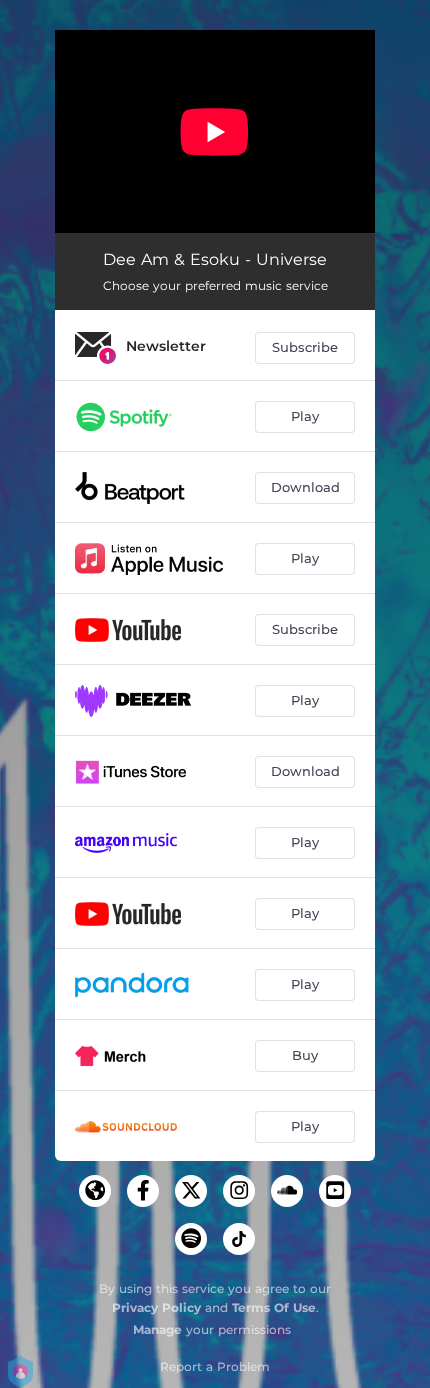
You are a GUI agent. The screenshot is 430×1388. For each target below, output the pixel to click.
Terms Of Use (274, 1307)
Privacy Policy (156, 1307)
